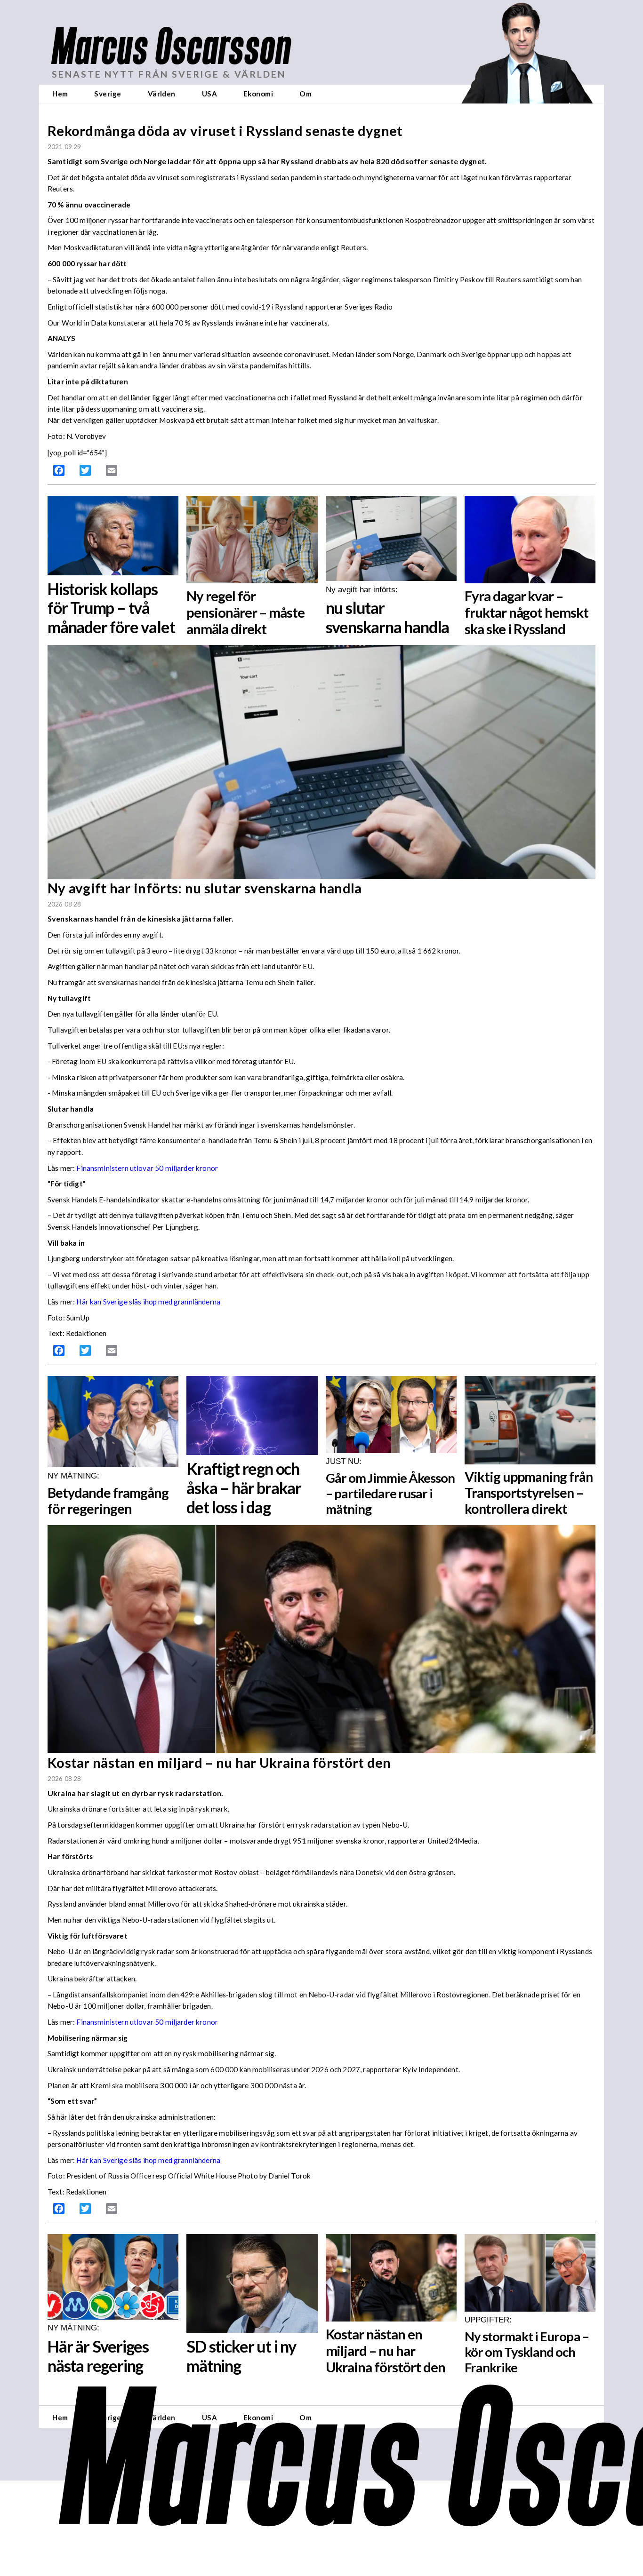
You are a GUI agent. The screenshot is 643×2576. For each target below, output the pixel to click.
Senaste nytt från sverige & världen (169, 74)
